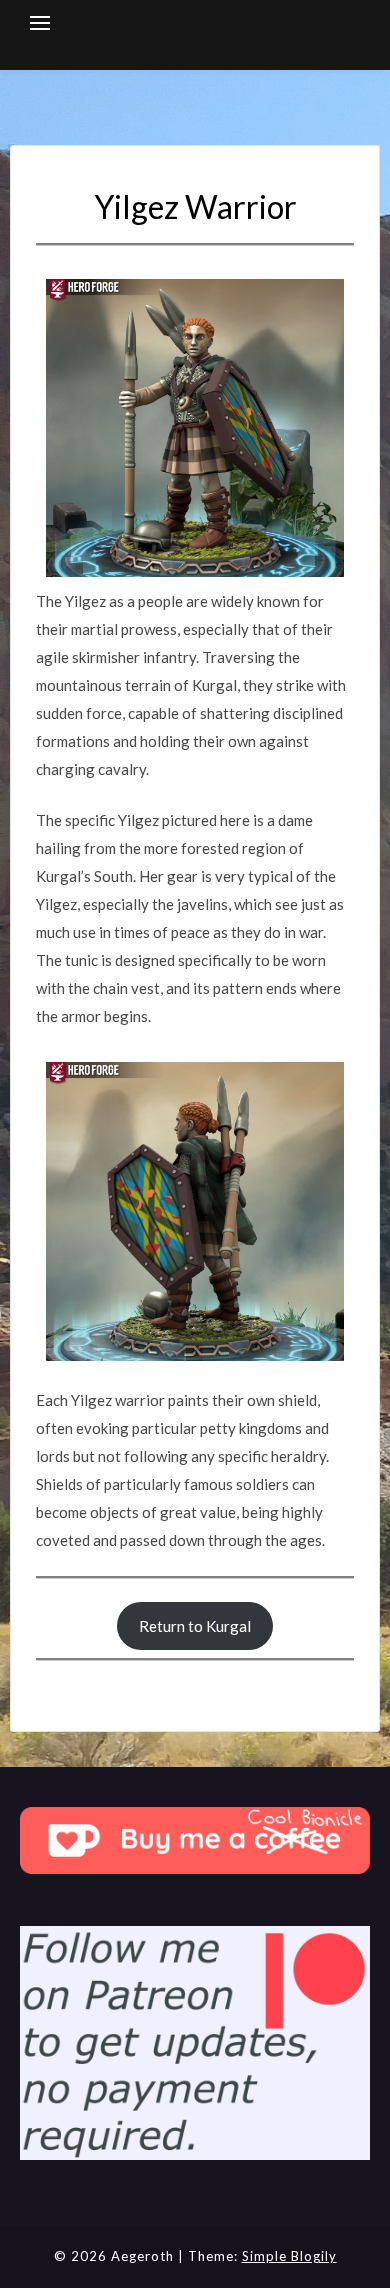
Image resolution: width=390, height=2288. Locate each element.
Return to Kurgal (195, 1626)
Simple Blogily (289, 2256)
